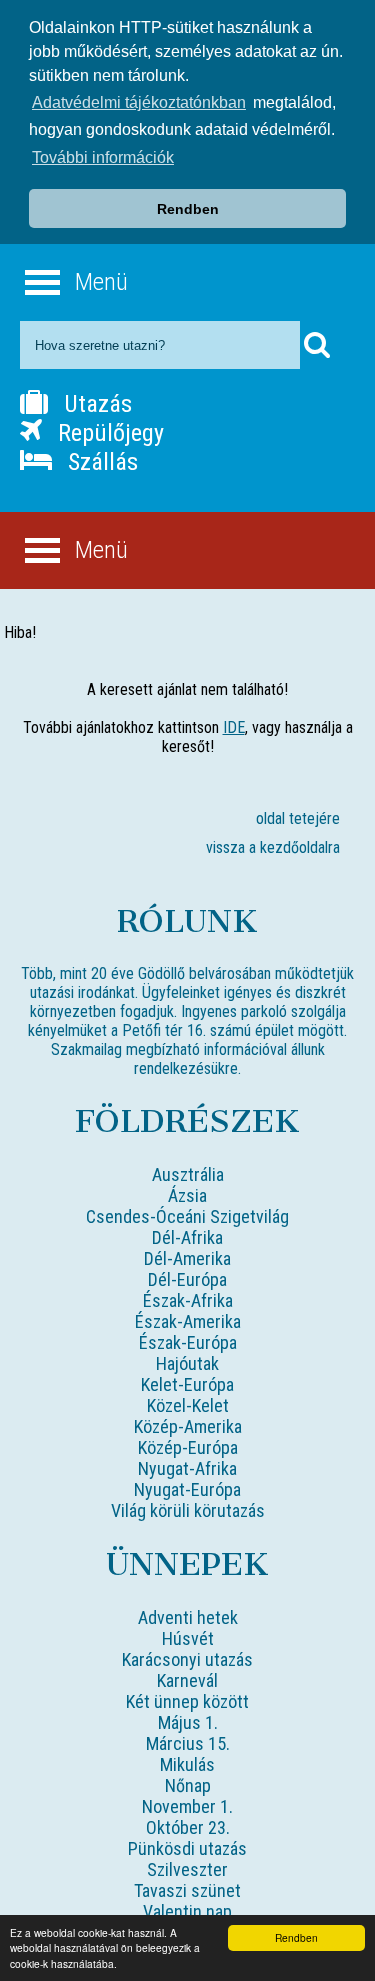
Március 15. (188, 1743)
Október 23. (188, 1827)
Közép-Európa (188, 1447)
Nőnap (188, 1785)
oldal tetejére (298, 818)
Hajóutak (187, 1363)
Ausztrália (188, 1174)
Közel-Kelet (188, 1405)
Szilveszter (187, 1869)
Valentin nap (187, 1911)
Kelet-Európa (187, 1384)
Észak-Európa (188, 1342)
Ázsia (187, 1195)
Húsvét (188, 1638)
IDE (234, 727)
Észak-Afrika (188, 1300)
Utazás (95, 404)
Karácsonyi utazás (187, 1659)
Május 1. (188, 1722)
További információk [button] (103, 157)
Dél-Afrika (187, 1237)
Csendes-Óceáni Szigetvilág (187, 1216)
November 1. (187, 1806)
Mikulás (187, 1764)
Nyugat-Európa (187, 1489)
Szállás (100, 462)
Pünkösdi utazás (187, 1848)
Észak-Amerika (188, 1321)
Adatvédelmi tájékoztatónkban (139, 102)
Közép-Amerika (188, 1426)
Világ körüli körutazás (188, 1510)
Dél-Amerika (187, 1258)
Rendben (296, 1937)
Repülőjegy (108, 433)
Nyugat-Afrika (187, 1468)
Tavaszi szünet (187, 1890)
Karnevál (187, 1680)
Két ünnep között (187, 1701)
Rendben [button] (188, 209)
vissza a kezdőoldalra (273, 847)
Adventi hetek (188, 1617)
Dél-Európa (187, 1279)
